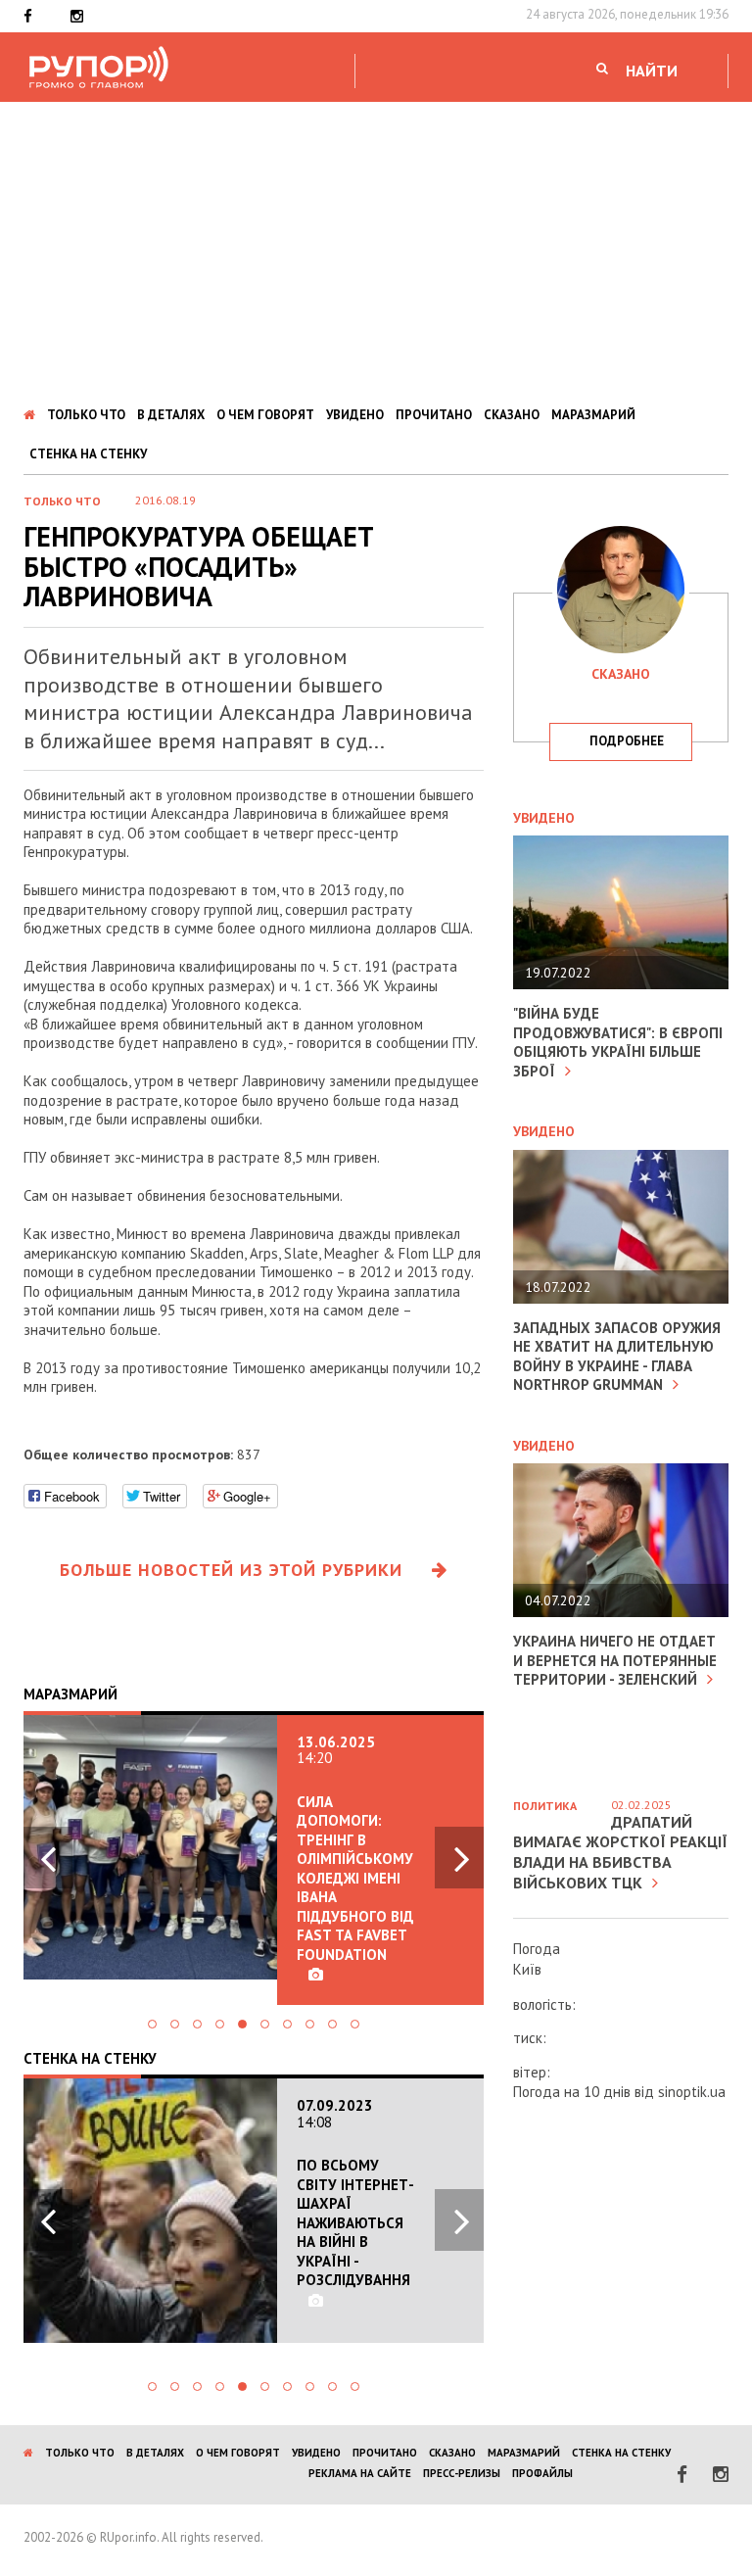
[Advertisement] (376, 249)
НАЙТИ (652, 71)
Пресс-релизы (462, 2473)
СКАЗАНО (512, 415)
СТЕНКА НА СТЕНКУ (88, 454)
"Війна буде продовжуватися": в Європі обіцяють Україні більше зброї (618, 1042)
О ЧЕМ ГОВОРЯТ (265, 415)
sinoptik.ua (692, 2092)
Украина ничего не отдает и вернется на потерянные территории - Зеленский (615, 1660)
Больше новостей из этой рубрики (231, 1570)
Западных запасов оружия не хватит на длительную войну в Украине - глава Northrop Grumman (617, 1357)
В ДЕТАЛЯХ (171, 415)
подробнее (627, 741)
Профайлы (542, 2473)
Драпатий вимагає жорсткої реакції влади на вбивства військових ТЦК (620, 1852)
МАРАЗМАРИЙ (593, 415)
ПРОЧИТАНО (434, 415)
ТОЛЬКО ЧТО (86, 415)
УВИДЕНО (355, 415)
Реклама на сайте (360, 2473)
